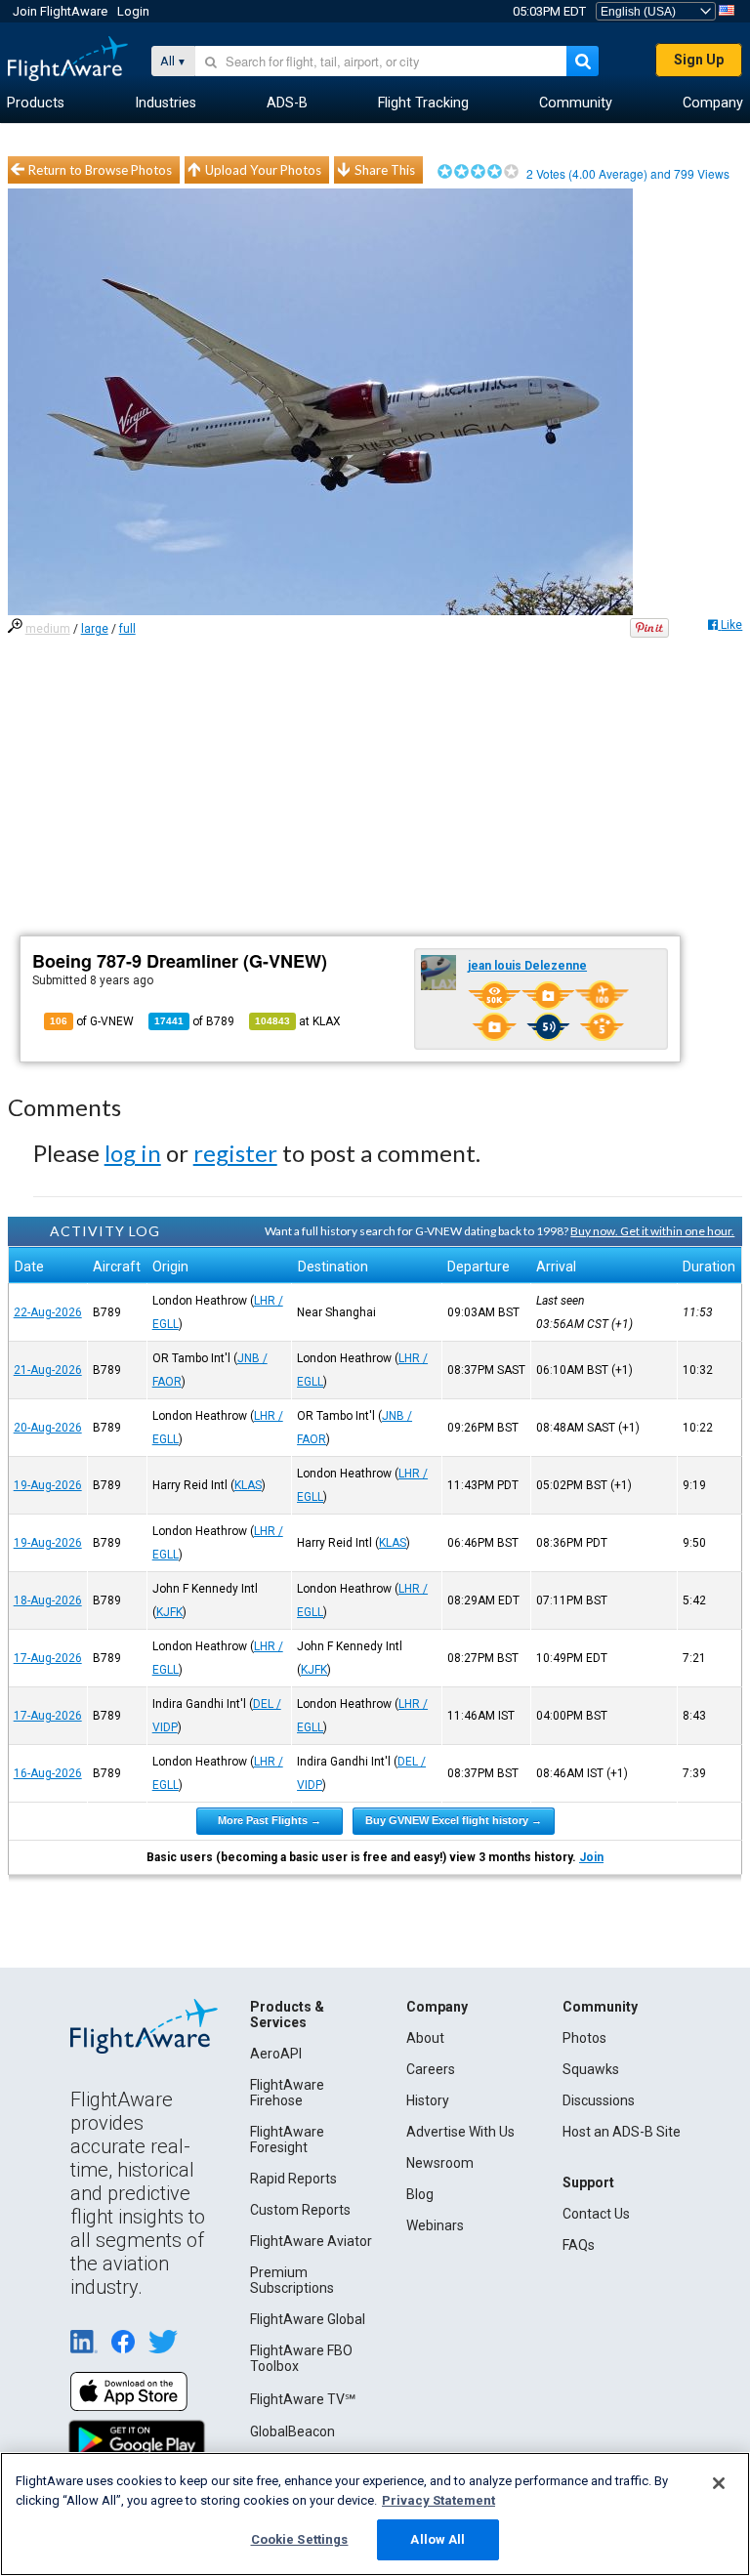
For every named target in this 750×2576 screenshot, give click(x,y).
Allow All (437, 2539)
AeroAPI (276, 2054)
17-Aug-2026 (48, 1658)
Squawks (591, 2069)
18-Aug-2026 (48, 1600)
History (428, 2100)
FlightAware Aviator (311, 2241)
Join (591, 1857)
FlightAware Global (308, 2319)
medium (48, 629)
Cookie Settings (300, 2539)
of (194, 1021)
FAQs (579, 2245)
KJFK (169, 1612)
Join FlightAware (60, 11)
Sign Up (699, 60)
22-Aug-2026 (48, 1312)
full (127, 629)
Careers (431, 2069)
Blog (420, 2194)
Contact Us (596, 2214)
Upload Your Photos (263, 170)
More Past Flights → (270, 1820)
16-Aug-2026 (48, 1773)
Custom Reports (300, 2210)
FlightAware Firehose (287, 2093)
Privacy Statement (438, 2500)
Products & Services (287, 2015)
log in (133, 1153)
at (298, 1021)
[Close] (719, 2483)
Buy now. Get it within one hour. (652, 1231)
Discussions (599, 2100)
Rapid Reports (293, 2179)
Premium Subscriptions (292, 2280)
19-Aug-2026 (48, 1485)
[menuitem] (36, 104)
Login (133, 11)
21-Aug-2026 (48, 1370)
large (95, 629)
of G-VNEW (92, 1021)
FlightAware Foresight (287, 2140)
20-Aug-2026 (48, 1428)
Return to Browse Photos (100, 170)
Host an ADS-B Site (622, 2132)
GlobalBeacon (292, 2431)
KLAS (248, 1485)
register (235, 1153)
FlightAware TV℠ (303, 2399)
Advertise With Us (460, 2132)
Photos (584, 2038)
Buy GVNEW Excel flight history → (454, 1820)
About (425, 2038)
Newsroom (440, 2163)
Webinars (435, 2225)
